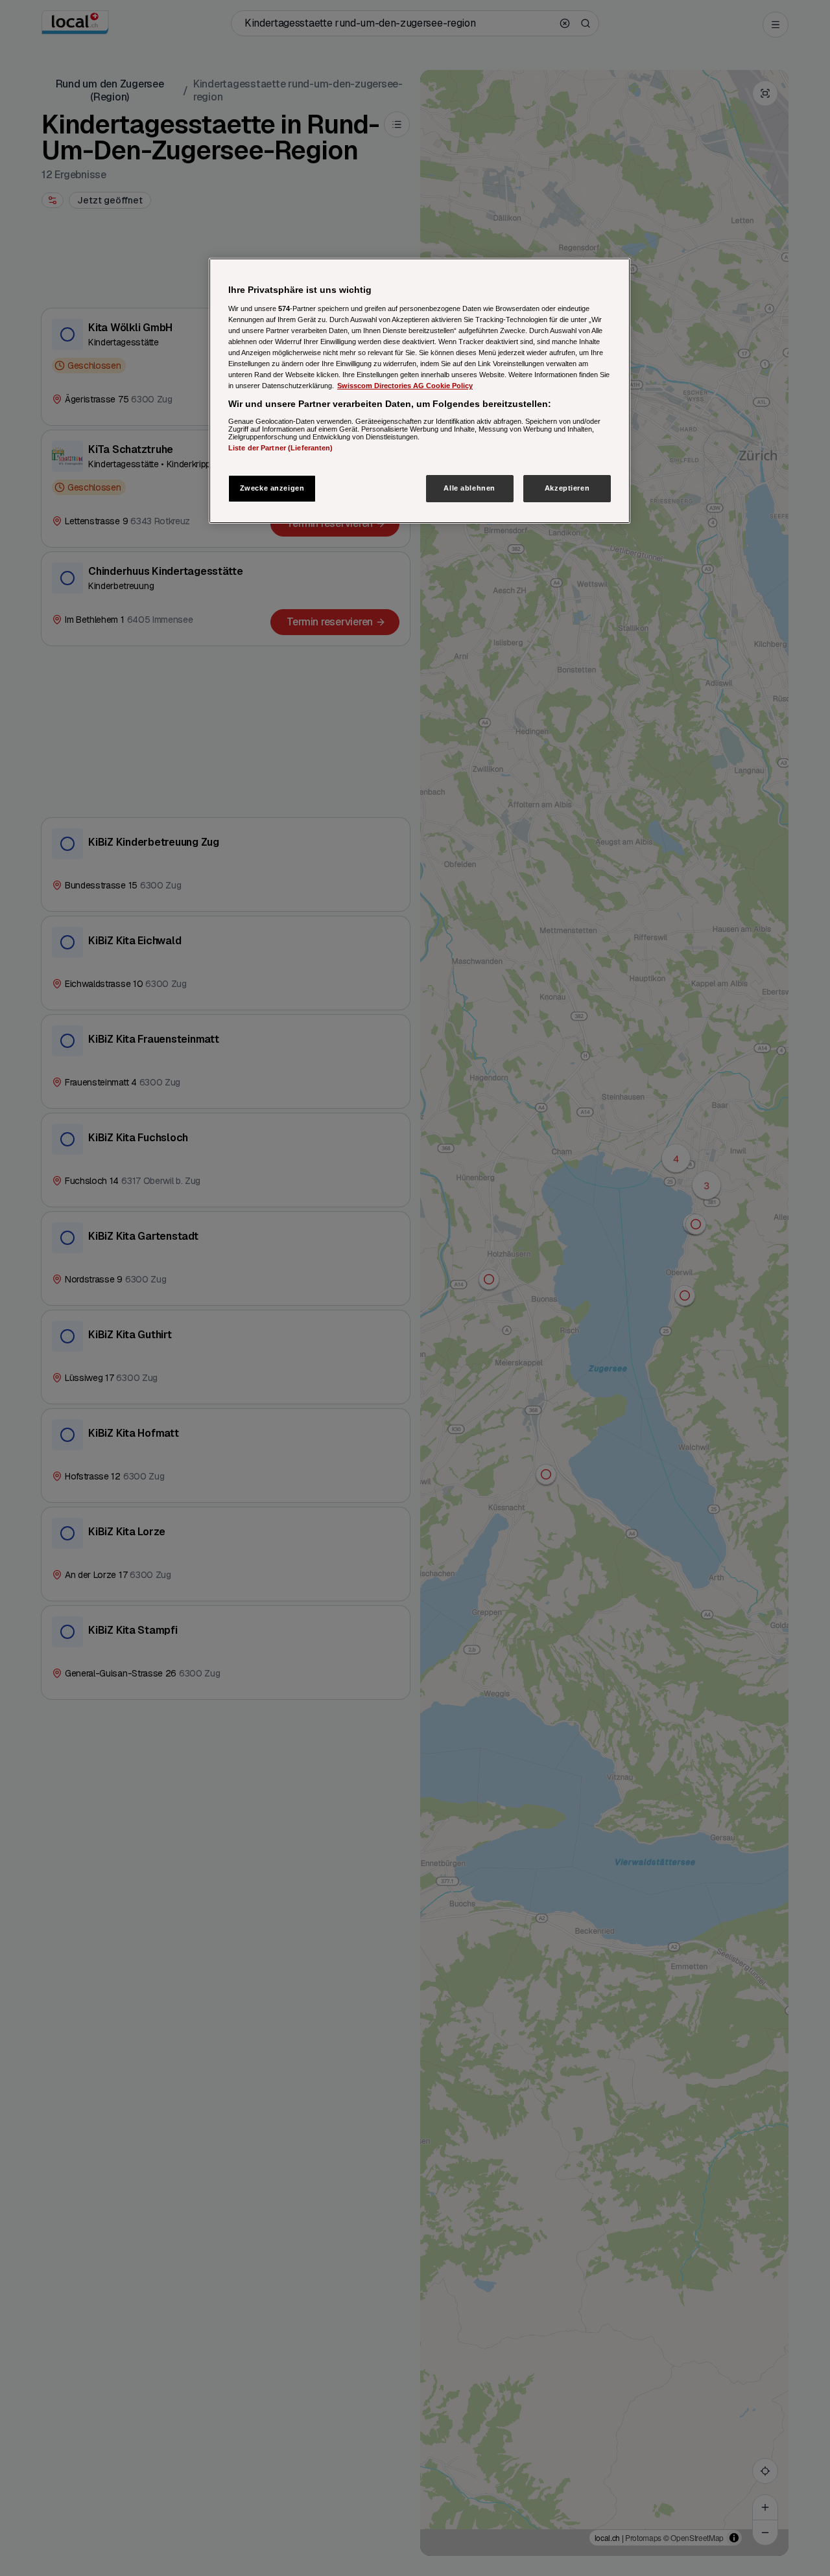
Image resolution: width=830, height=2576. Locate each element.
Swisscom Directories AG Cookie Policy (405, 386)
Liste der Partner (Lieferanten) (281, 447)
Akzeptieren (567, 488)
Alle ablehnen (469, 488)
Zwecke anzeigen (272, 488)
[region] (420, 391)
